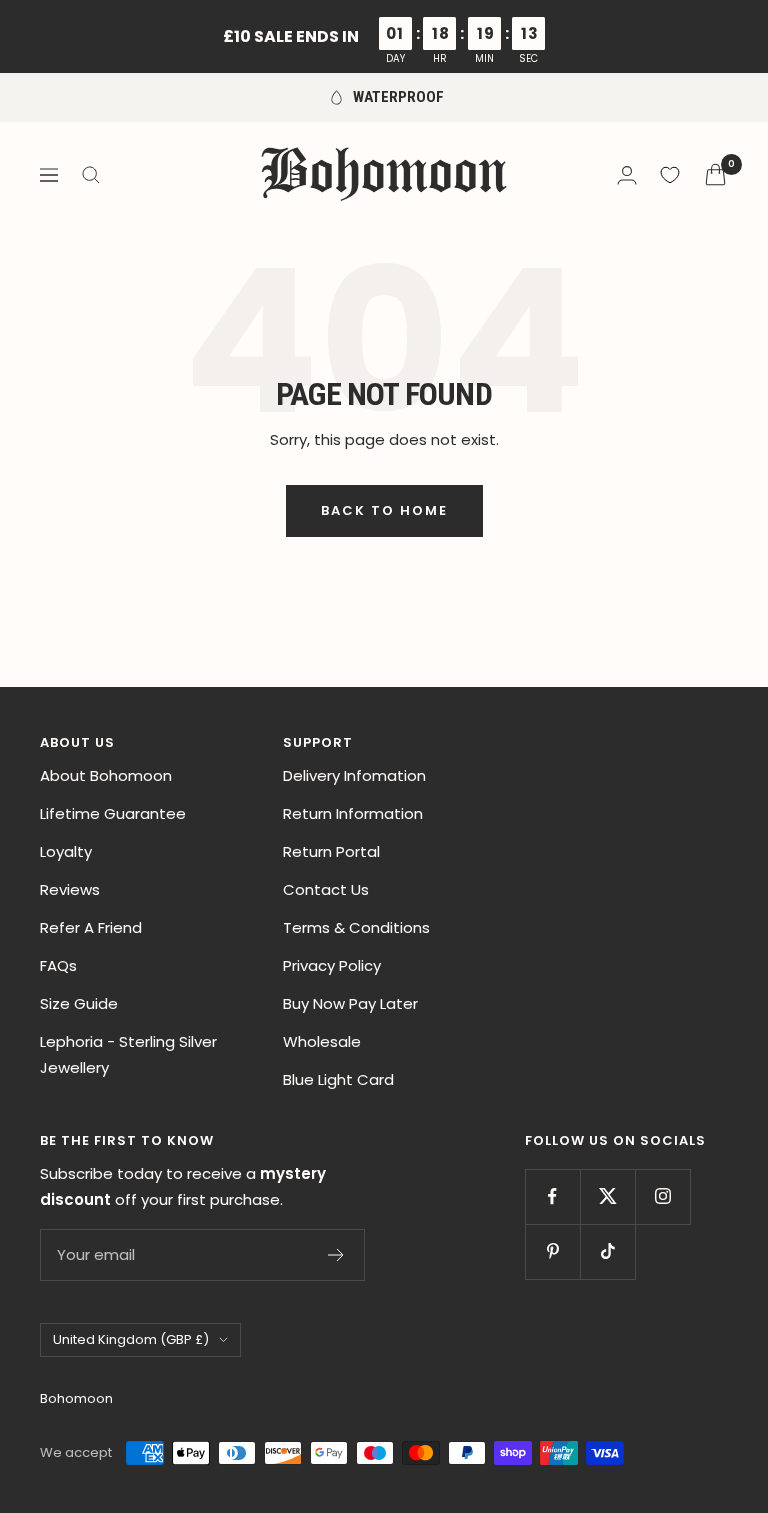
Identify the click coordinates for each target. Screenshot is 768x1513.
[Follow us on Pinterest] (552, 1251)
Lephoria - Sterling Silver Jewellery (128, 1054)
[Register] (336, 1255)
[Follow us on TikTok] (607, 1251)
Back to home (384, 510)
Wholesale (322, 1041)
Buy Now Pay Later (350, 1003)
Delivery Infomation (354, 775)
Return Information (353, 813)
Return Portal (331, 851)
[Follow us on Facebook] (552, 1196)
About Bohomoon (106, 775)
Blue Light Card (338, 1079)
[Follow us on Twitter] (607, 1196)
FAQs (58, 965)
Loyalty (66, 851)
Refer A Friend (91, 927)
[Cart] (715, 174)
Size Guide (79, 1003)
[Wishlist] (670, 175)
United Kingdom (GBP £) (131, 1339)
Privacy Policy (332, 965)
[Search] (91, 175)
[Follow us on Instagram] (662, 1196)
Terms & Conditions (356, 927)
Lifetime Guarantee (113, 813)
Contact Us (326, 889)
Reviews (70, 889)
